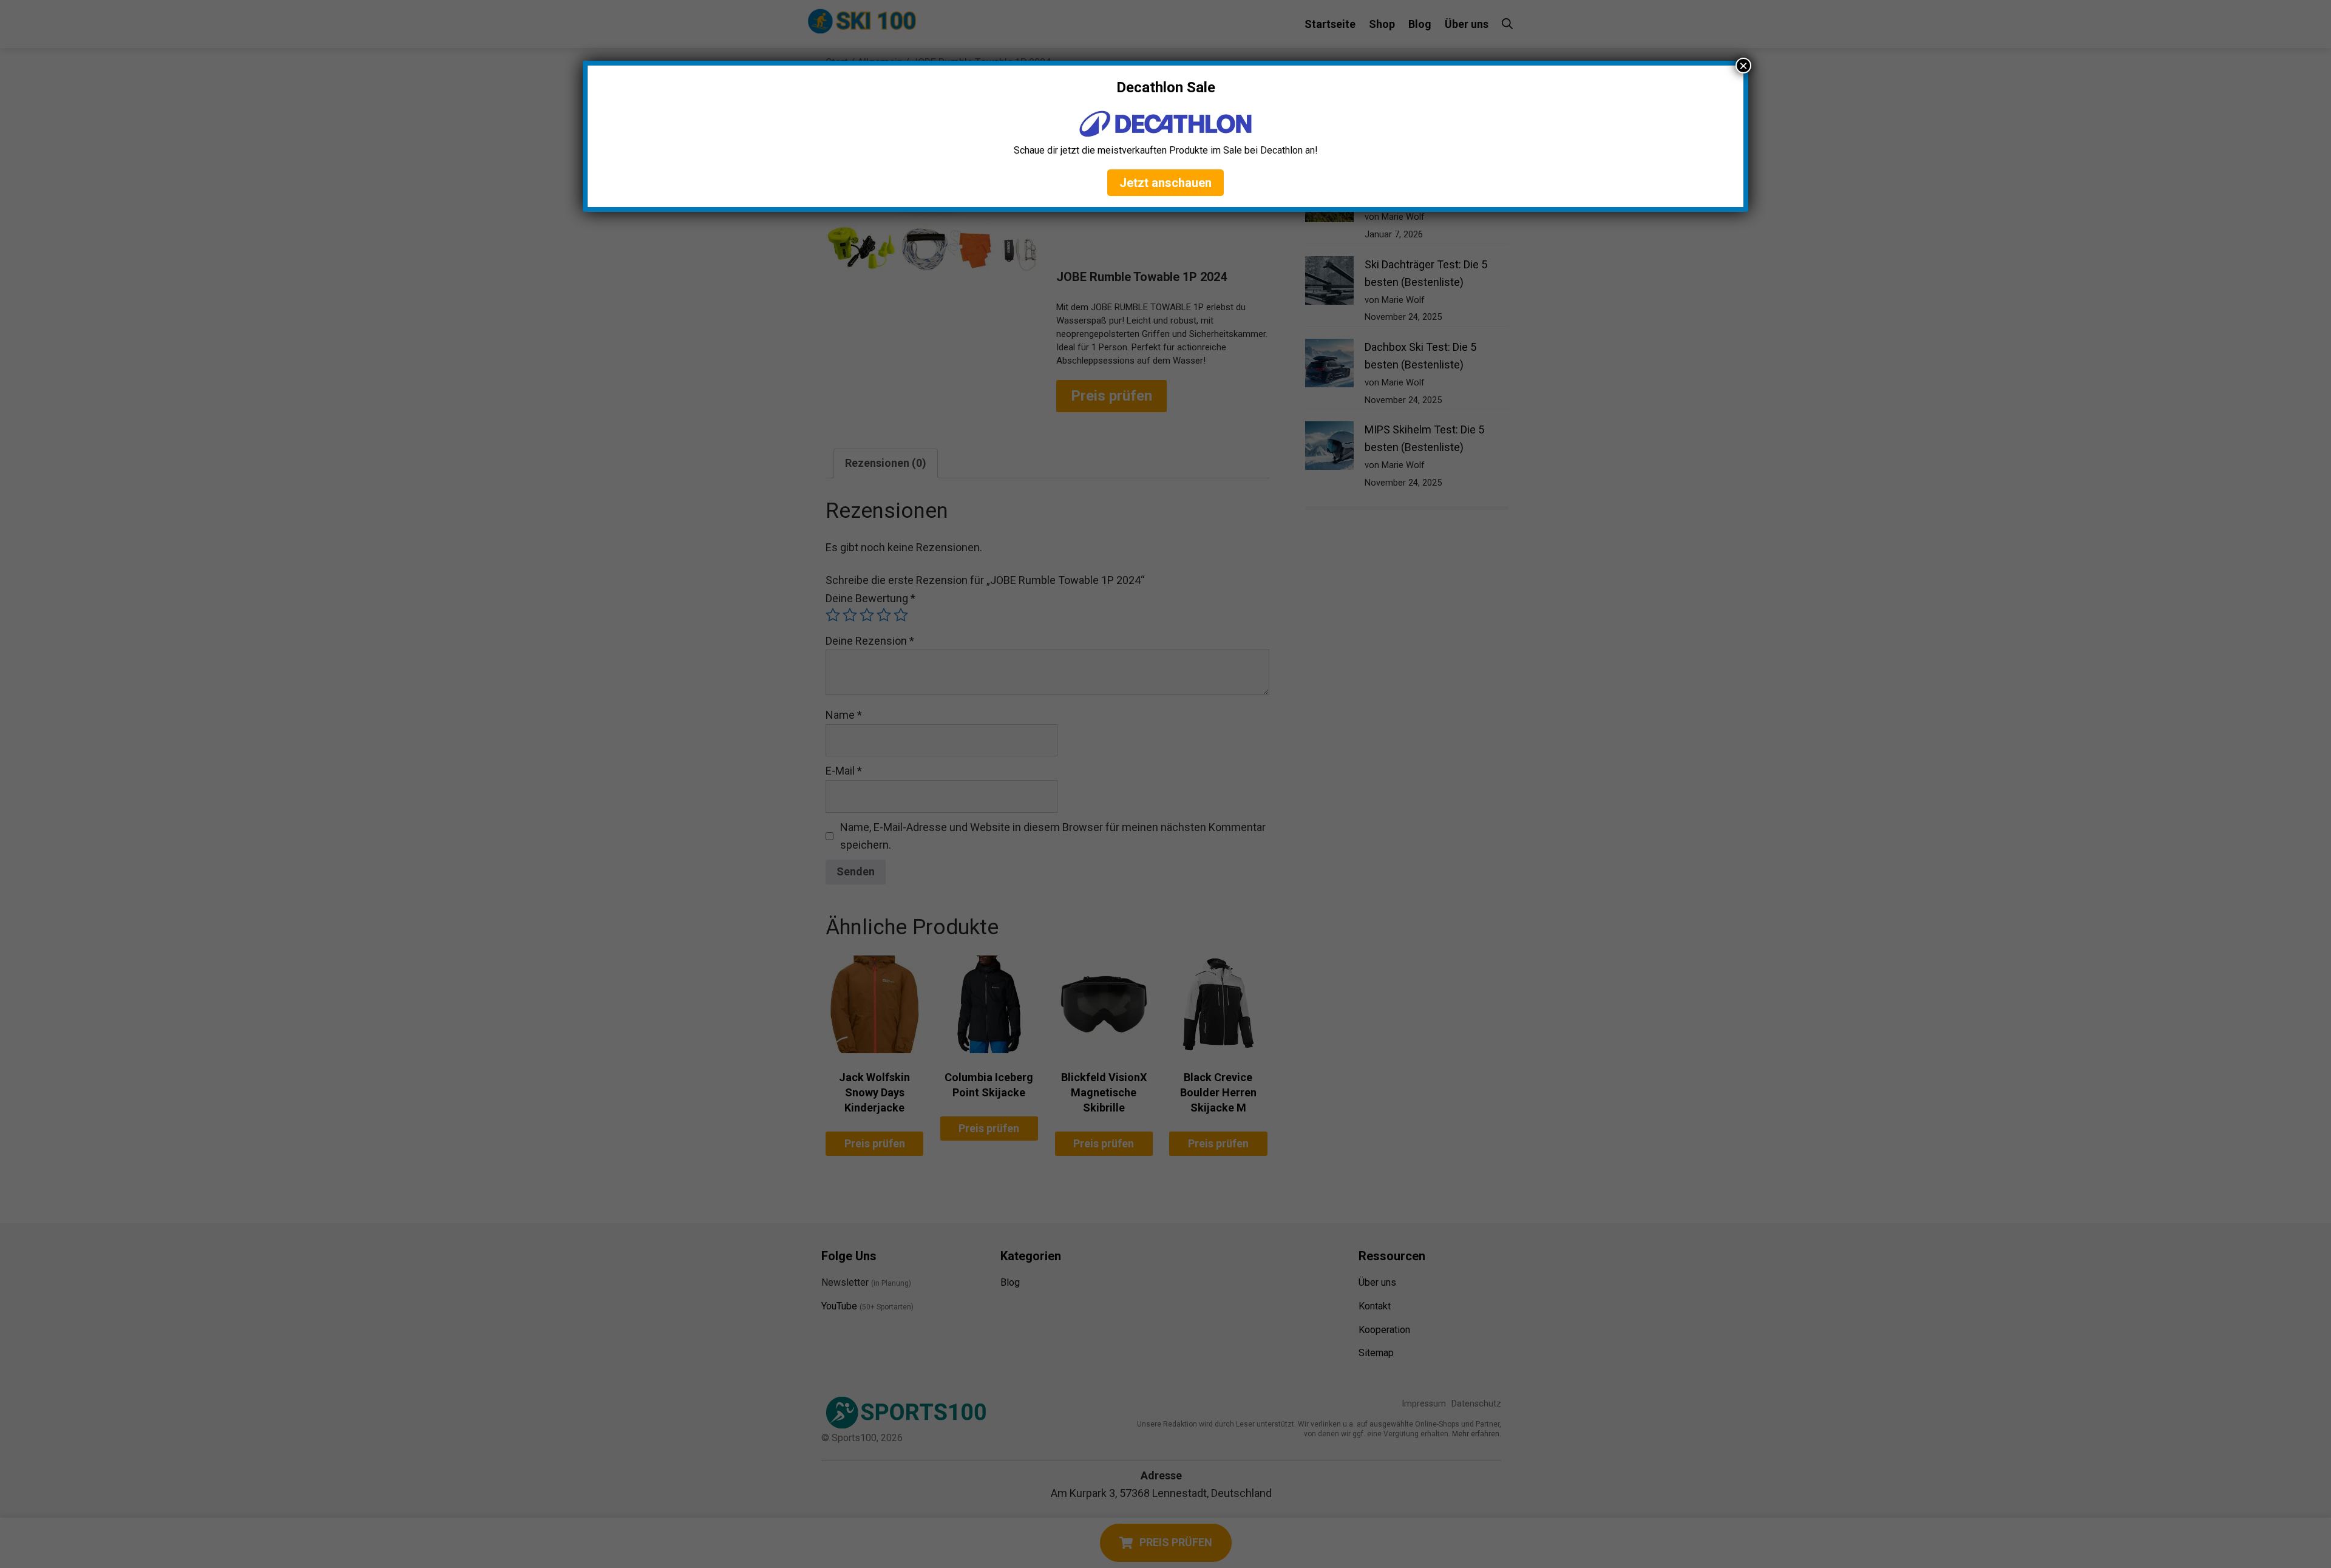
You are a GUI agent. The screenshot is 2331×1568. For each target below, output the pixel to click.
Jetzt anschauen (1165, 183)
